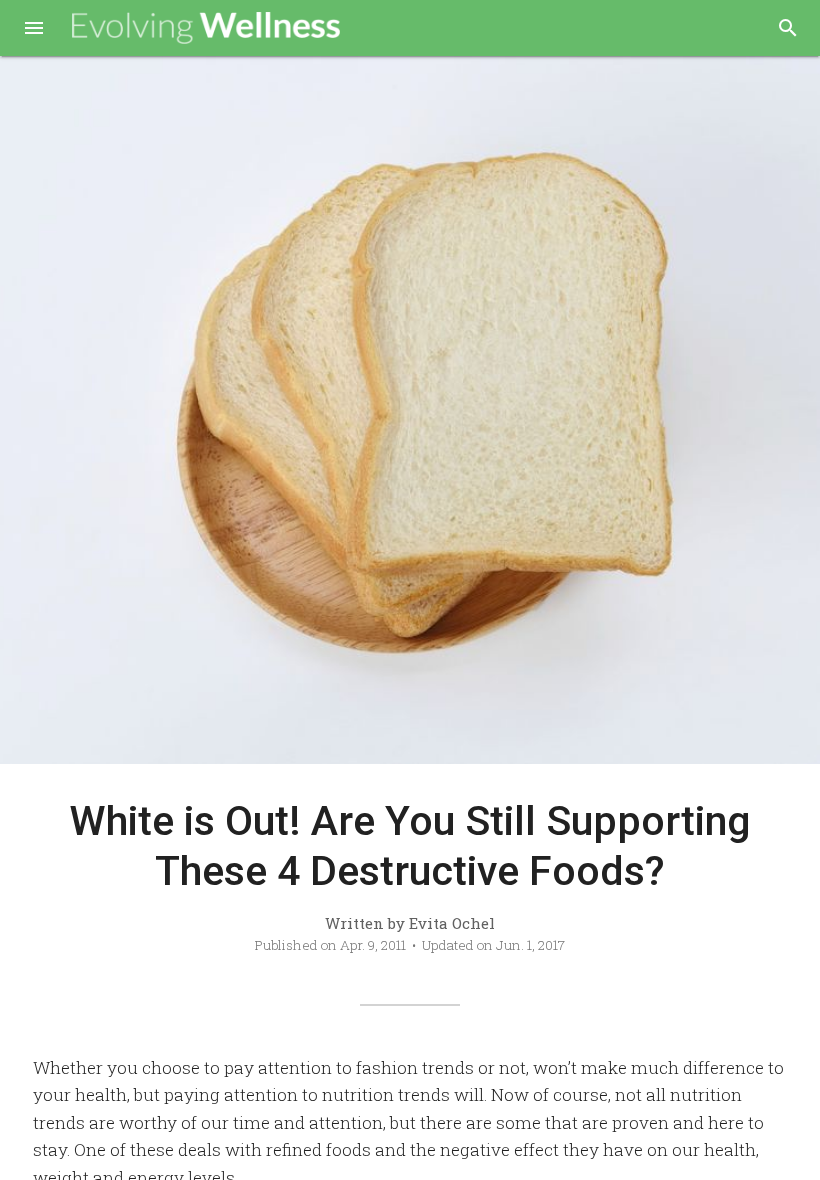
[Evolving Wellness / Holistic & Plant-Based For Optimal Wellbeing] (206, 28)
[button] (34, 30)
